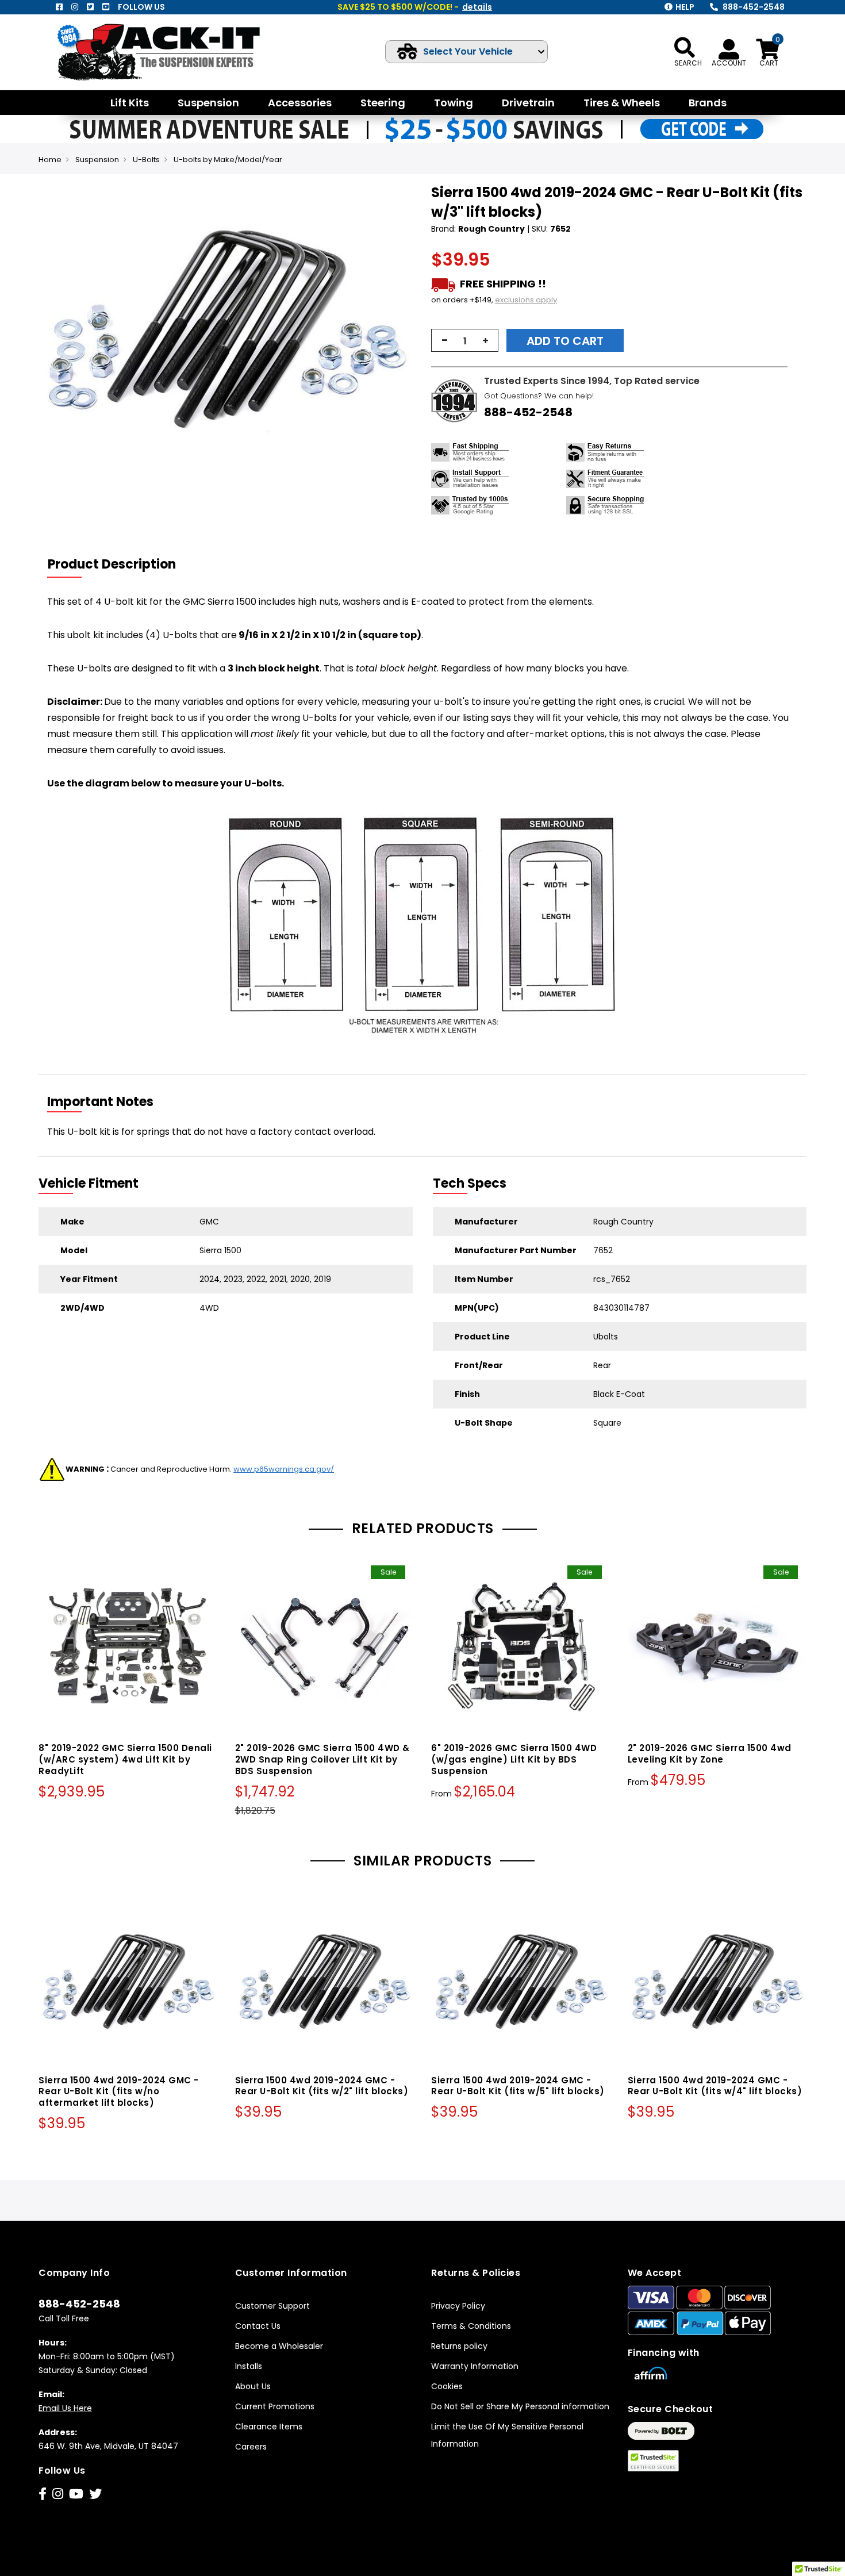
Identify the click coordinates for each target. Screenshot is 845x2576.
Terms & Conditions (471, 2326)
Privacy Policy (458, 2306)
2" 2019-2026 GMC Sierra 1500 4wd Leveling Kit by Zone (710, 1754)
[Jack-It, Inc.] (172, 52)
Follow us (141, 7)
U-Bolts (146, 160)
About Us (253, 2386)
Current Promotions (275, 2406)
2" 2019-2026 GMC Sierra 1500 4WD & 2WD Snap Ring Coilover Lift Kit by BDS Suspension (322, 1759)
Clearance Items (269, 2427)
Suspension (97, 160)
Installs (249, 2366)
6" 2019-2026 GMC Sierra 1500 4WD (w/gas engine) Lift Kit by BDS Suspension (514, 1759)
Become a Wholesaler (279, 2346)
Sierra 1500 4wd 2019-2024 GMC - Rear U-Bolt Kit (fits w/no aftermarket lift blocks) (119, 2092)
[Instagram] (75, 7)
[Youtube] (106, 7)
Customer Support (272, 2306)
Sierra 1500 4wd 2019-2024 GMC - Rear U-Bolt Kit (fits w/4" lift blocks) (715, 2086)
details (477, 7)
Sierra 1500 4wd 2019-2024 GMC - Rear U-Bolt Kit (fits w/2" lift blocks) (322, 2086)
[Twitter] (90, 7)
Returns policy (459, 2346)
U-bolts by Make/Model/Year (228, 160)
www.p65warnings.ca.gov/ (284, 1469)
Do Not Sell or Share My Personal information (520, 2406)
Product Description (112, 564)
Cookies (447, 2386)
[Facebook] (59, 7)
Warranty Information (475, 2366)
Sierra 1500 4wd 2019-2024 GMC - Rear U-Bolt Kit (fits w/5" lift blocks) (518, 2086)
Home (50, 160)
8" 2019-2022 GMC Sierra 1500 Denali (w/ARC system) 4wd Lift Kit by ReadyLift (125, 1759)
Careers (251, 2447)
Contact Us (258, 2326)
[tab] (119, 565)
